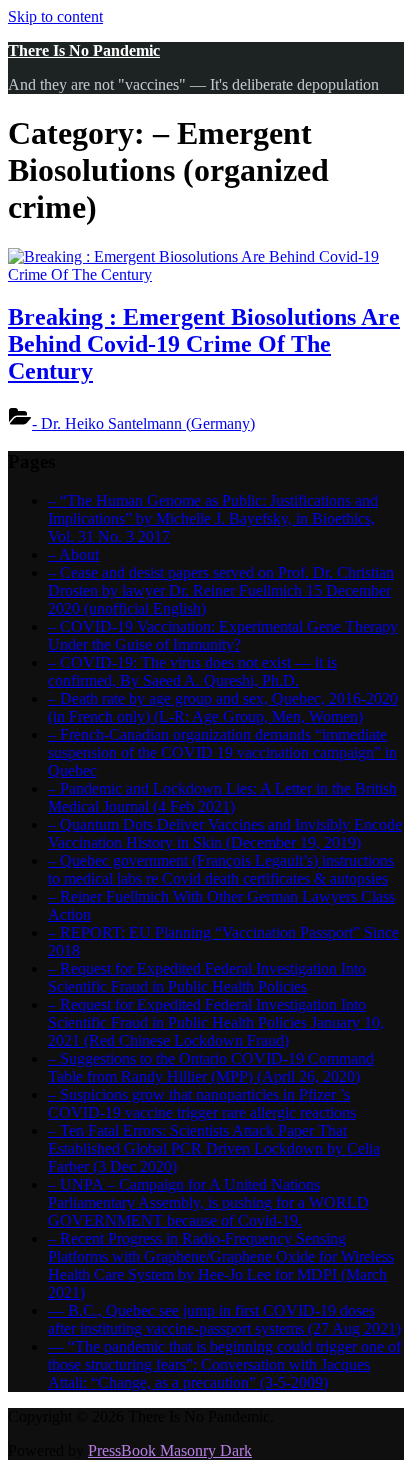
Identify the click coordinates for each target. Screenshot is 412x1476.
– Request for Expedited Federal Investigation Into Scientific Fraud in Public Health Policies (207, 977)
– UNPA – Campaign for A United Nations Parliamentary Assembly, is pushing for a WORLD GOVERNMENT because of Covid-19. (208, 1202)
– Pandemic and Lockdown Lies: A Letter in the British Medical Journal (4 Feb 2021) (222, 797)
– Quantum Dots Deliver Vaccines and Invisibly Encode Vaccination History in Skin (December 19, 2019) (225, 833)
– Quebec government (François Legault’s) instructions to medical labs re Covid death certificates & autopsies (221, 869)
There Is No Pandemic (84, 50)
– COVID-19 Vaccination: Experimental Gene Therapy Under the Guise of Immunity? (223, 635)
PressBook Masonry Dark (170, 1450)
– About (73, 554)
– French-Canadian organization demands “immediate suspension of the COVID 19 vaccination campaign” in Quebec (222, 752)
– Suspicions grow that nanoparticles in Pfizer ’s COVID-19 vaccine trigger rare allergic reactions (202, 1103)
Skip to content (55, 16)
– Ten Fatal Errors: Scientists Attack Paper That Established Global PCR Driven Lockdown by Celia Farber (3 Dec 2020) (214, 1148)
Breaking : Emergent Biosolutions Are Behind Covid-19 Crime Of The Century (204, 344)
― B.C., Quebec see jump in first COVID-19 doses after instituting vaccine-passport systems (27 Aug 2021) (224, 1319)
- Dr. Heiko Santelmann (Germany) (143, 423)
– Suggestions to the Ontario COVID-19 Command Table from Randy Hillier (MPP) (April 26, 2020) (211, 1067)
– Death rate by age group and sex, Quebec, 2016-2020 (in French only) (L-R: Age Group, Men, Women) (223, 707)
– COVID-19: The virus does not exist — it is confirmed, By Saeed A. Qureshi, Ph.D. (192, 671)
